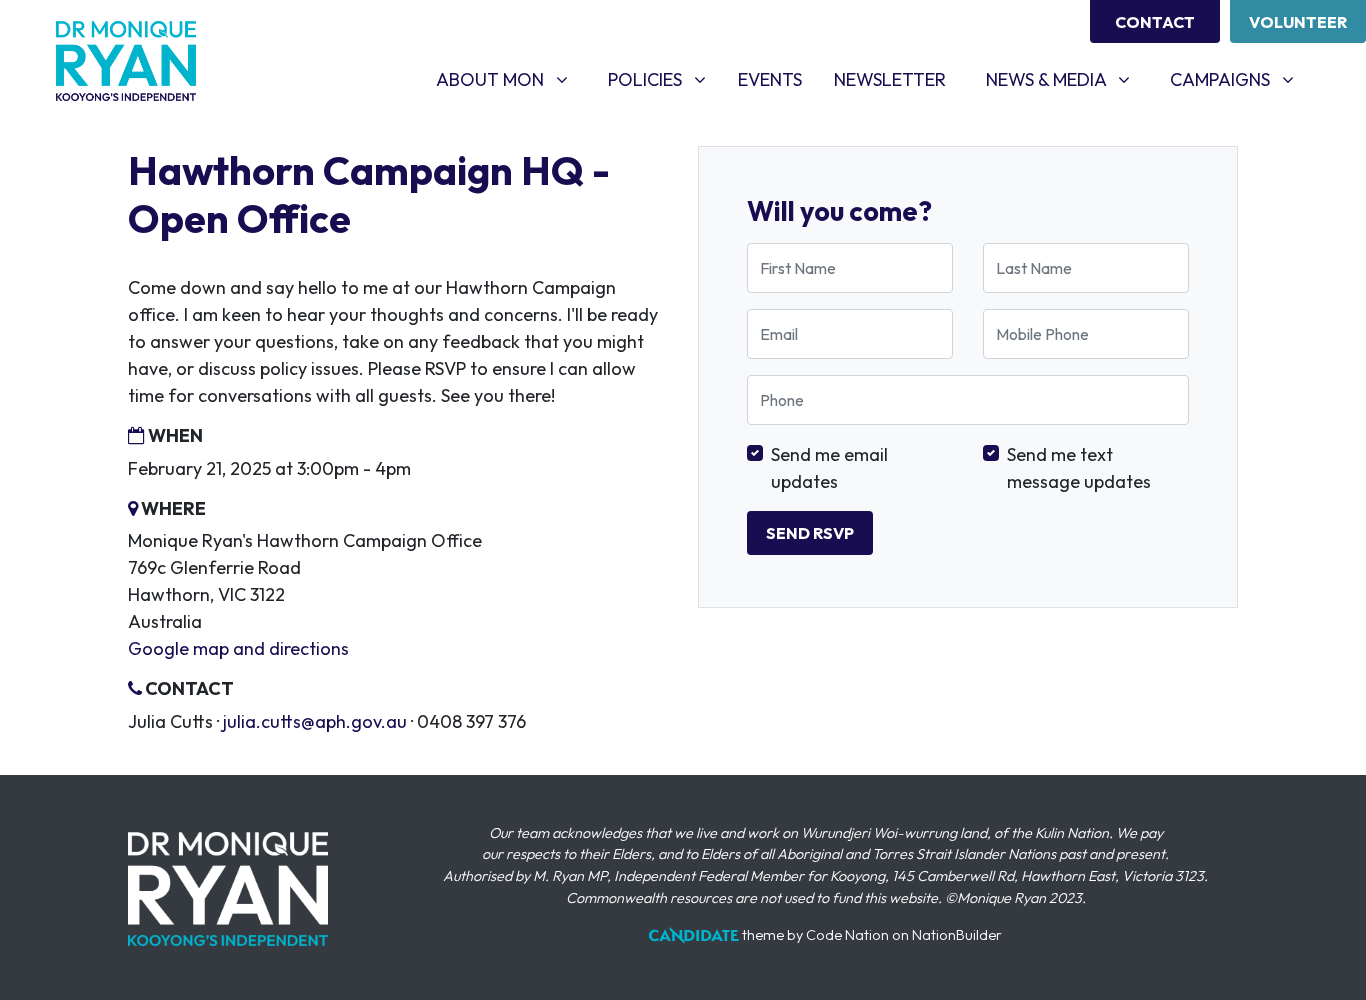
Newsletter (890, 79)
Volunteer (1298, 22)
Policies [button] (664, 79)
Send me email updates (829, 468)
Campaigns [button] (1239, 79)
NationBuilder (957, 935)
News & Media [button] (1065, 79)
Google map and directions (238, 648)
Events (778, 79)
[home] (126, 61)
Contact (1155, 22)
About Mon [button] (509, 79)
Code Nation (847, 935)
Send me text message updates (1079, 468)
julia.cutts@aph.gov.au (315, 721)
